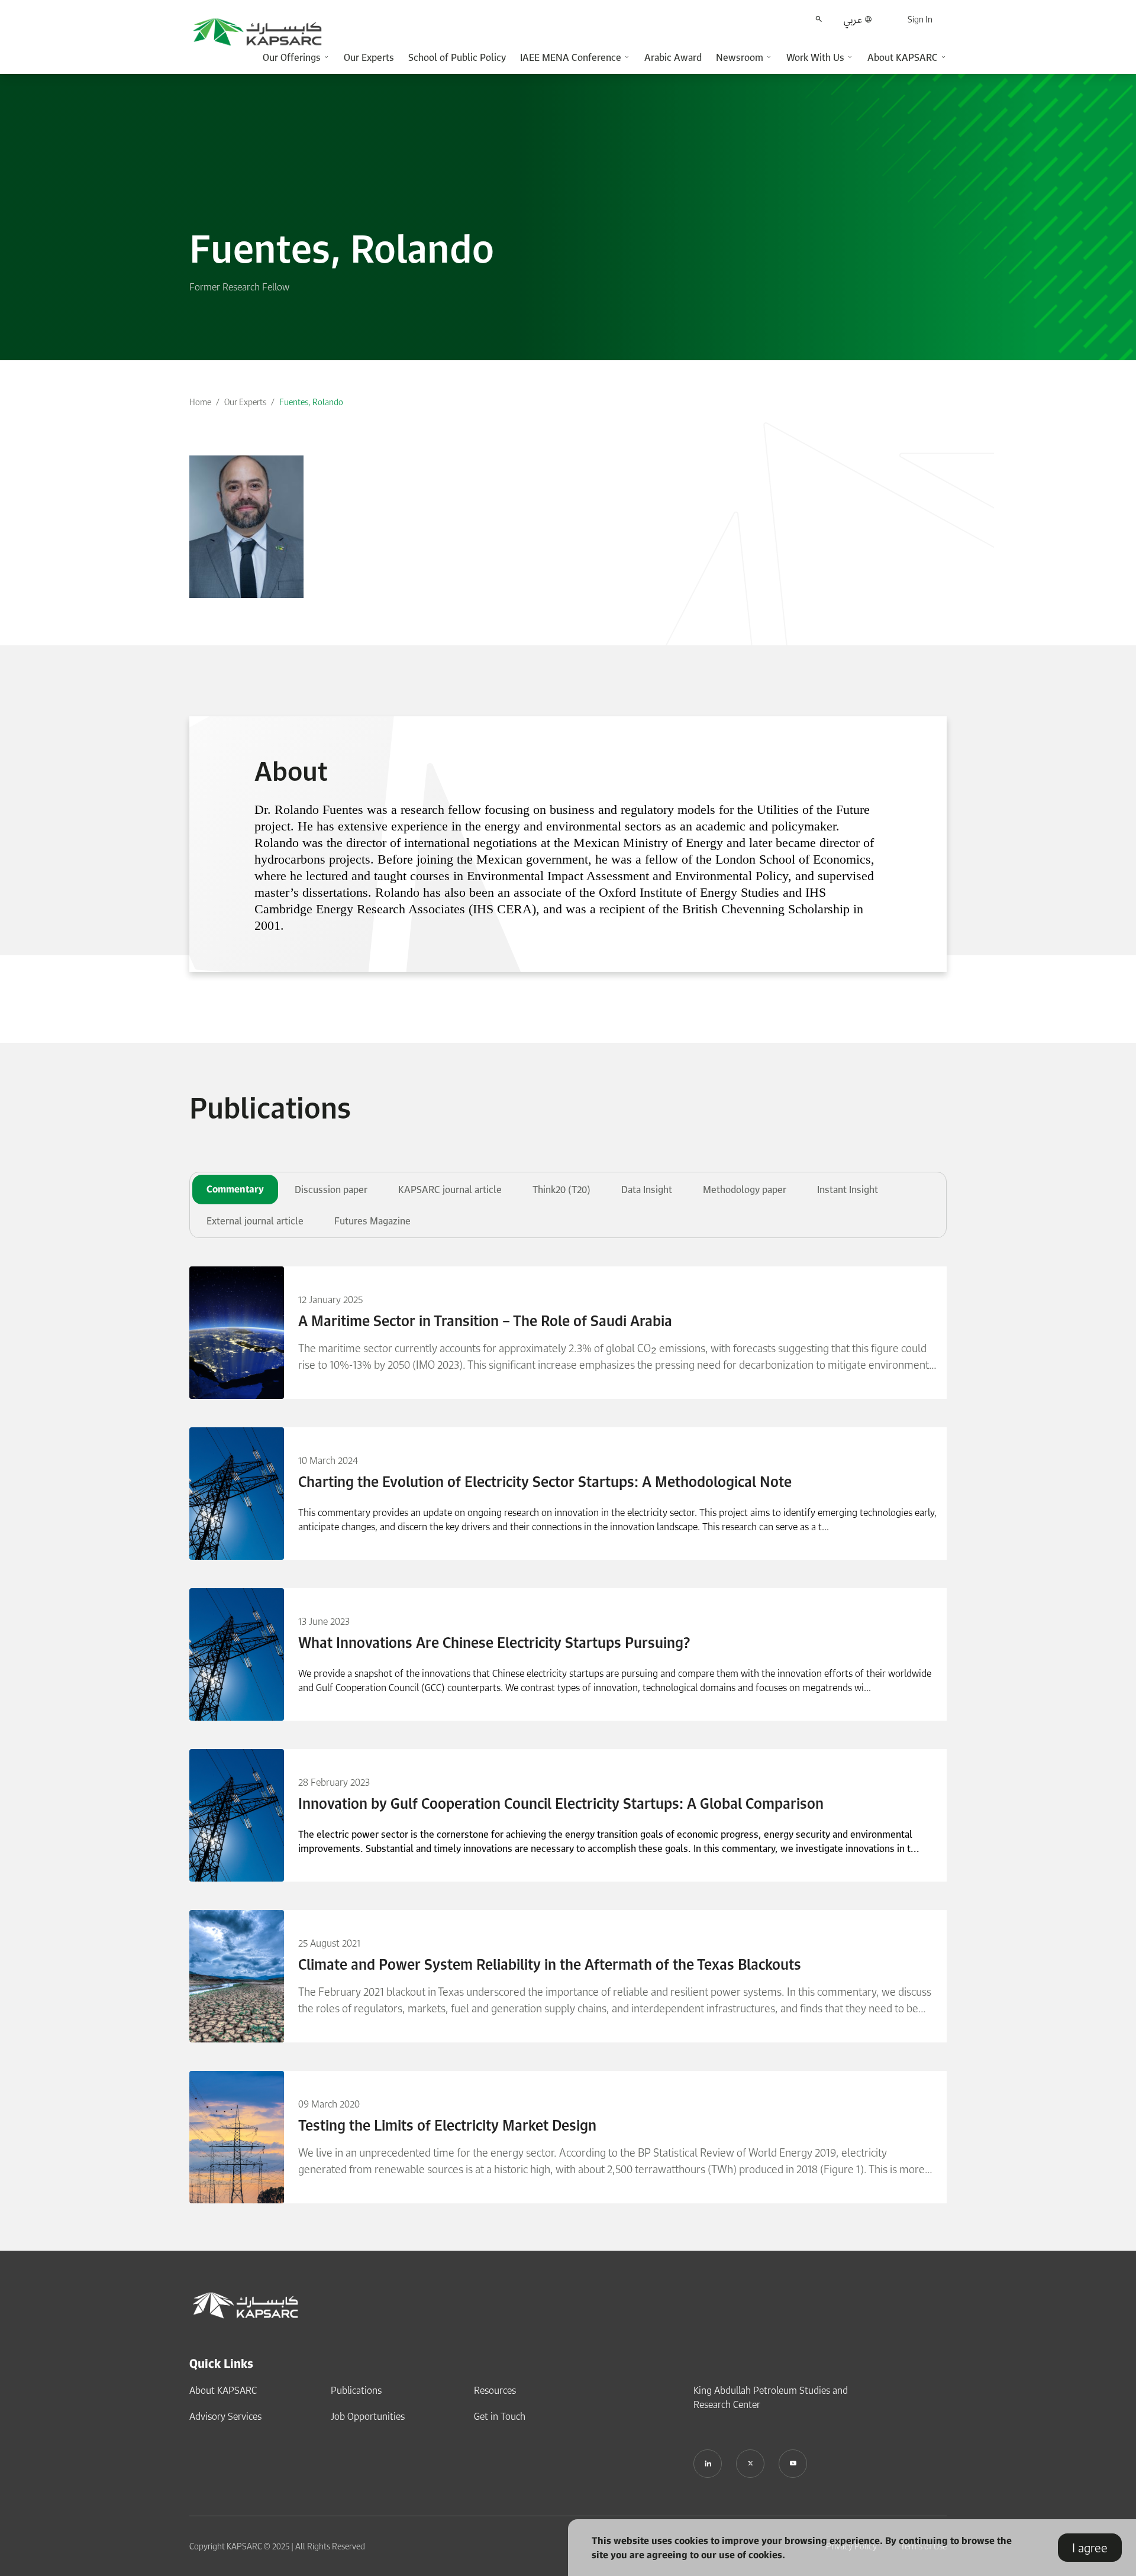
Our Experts (369, 57)
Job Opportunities (368, 2416)
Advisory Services (225, 2416)
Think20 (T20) (561, 1190)
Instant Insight (848, 1190)
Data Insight (647, 1190)
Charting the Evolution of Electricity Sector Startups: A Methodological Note (545, 1482)
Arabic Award (673, 57)
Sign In (920, 19)
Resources (495, 2390)
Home (200, 402)
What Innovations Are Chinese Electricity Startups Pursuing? (494, 1643)
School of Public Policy (457, 57)
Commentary (235, 1189)
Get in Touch (500, 2416)
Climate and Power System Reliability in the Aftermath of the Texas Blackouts (550, 1964)
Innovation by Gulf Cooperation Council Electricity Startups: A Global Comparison (561, 1803)
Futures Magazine (372, 1221)
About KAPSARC (223, 2390)
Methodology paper (745, 1190)
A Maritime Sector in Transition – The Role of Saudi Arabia (485, 1321)
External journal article (255, 1221)
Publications (356, 2390)
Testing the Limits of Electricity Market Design (447, 2125)
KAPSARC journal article (450, 1190)
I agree (1090, 2548)
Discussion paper (331, 1190)
